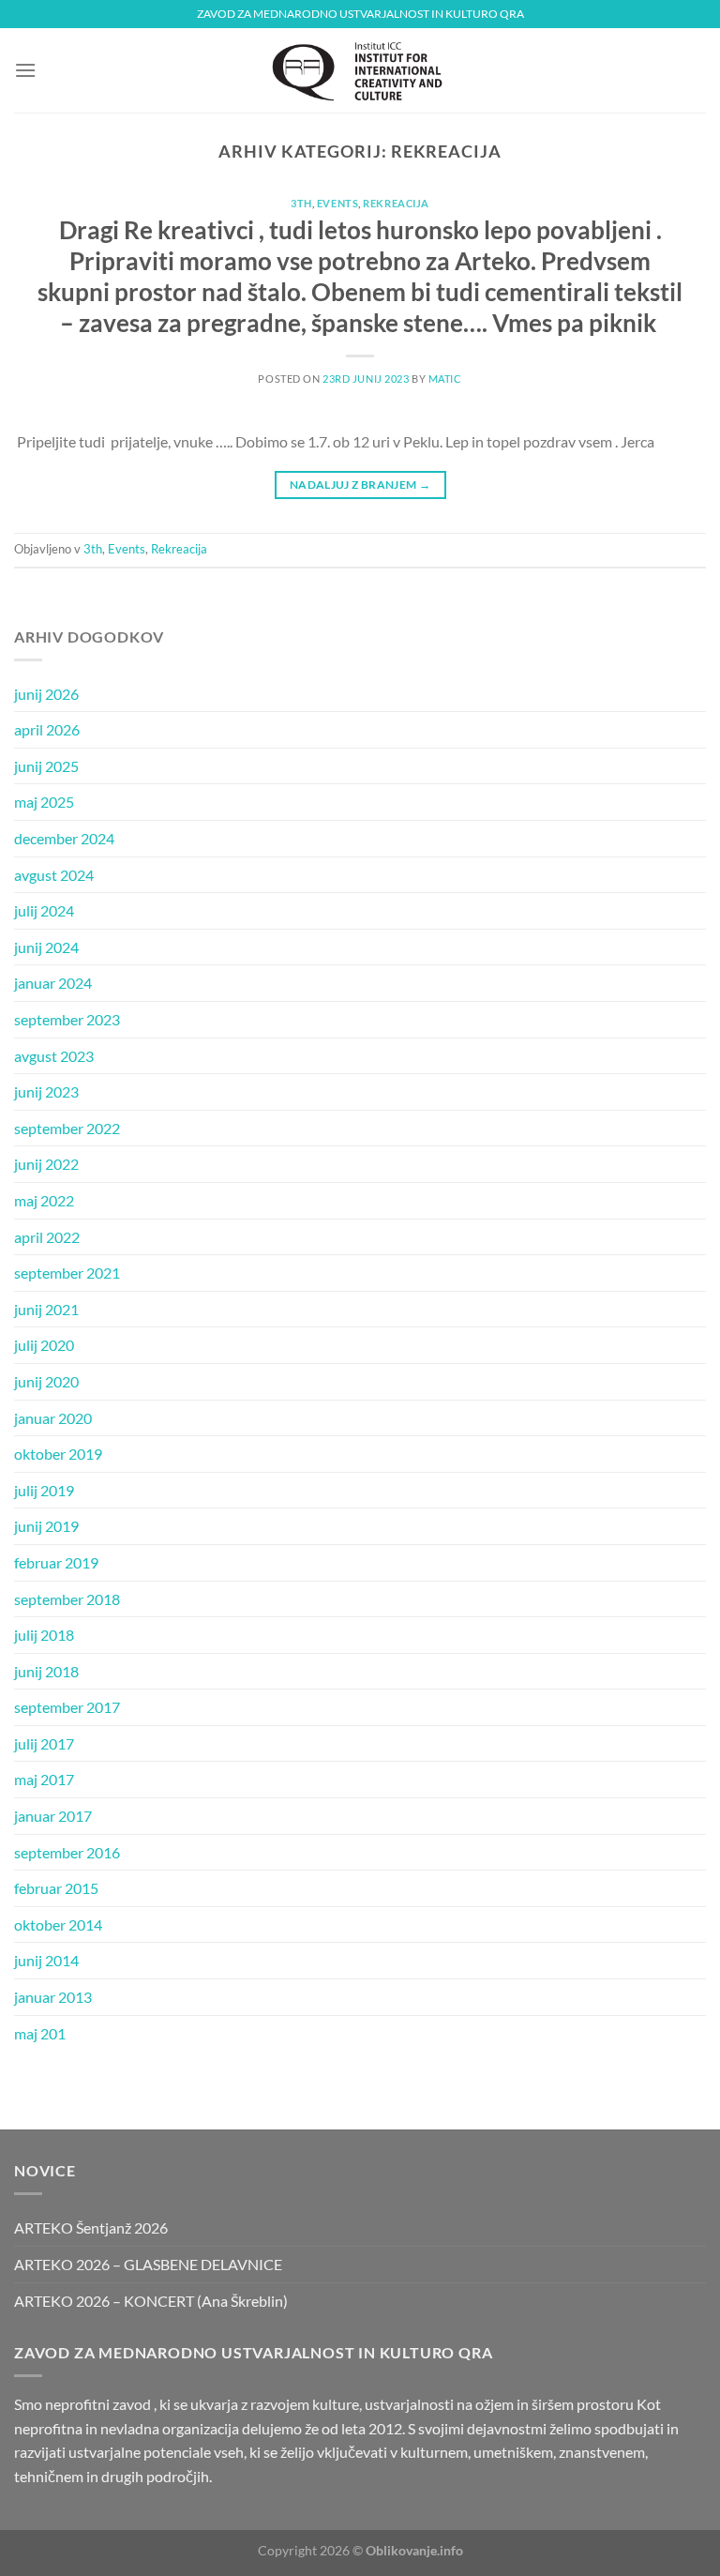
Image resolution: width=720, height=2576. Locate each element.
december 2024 (64, 838)
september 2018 (67, 1599)
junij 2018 (46, 1671)
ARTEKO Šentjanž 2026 (91, 2227)
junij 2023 (46, 1091)
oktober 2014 (58, 1924)
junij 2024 (46, 947)
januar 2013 (53, 1997)
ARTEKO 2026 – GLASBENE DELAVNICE (148, 2264)
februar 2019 (56, 1562)
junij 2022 (46, 1164)
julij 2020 (44, 1345)
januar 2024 (53, 983)
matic (445, 379)
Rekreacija (396, 203)
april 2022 (47, 1237)
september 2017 (67, 1707)
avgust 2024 (54, 875)
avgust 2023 (54, 1056)
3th (301, 203)
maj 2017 (44, 1779)
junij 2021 (46, 1309)
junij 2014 (46, 1960)
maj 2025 (44, 802)
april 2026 (47, 729)
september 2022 (67, 1128)
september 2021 (67, 1273)
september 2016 (67, 1852)
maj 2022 (44, 1200)
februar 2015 (56, 1888)
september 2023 (67, 1019)
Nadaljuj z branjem (360, 485)
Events (337, 203)
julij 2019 (44, 1490)
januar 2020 (53, 1418)
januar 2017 (53, 1816)
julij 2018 (44, 1635)
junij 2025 (46, 766)
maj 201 (40, 2033)
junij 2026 (46, 694)
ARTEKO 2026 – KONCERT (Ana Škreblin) (151, 2301)
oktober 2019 (58, 1454)
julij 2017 (44, 1743)
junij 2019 (46, 1526)
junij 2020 (46, 1381)
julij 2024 (44, 910)
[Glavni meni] (25, 70)
